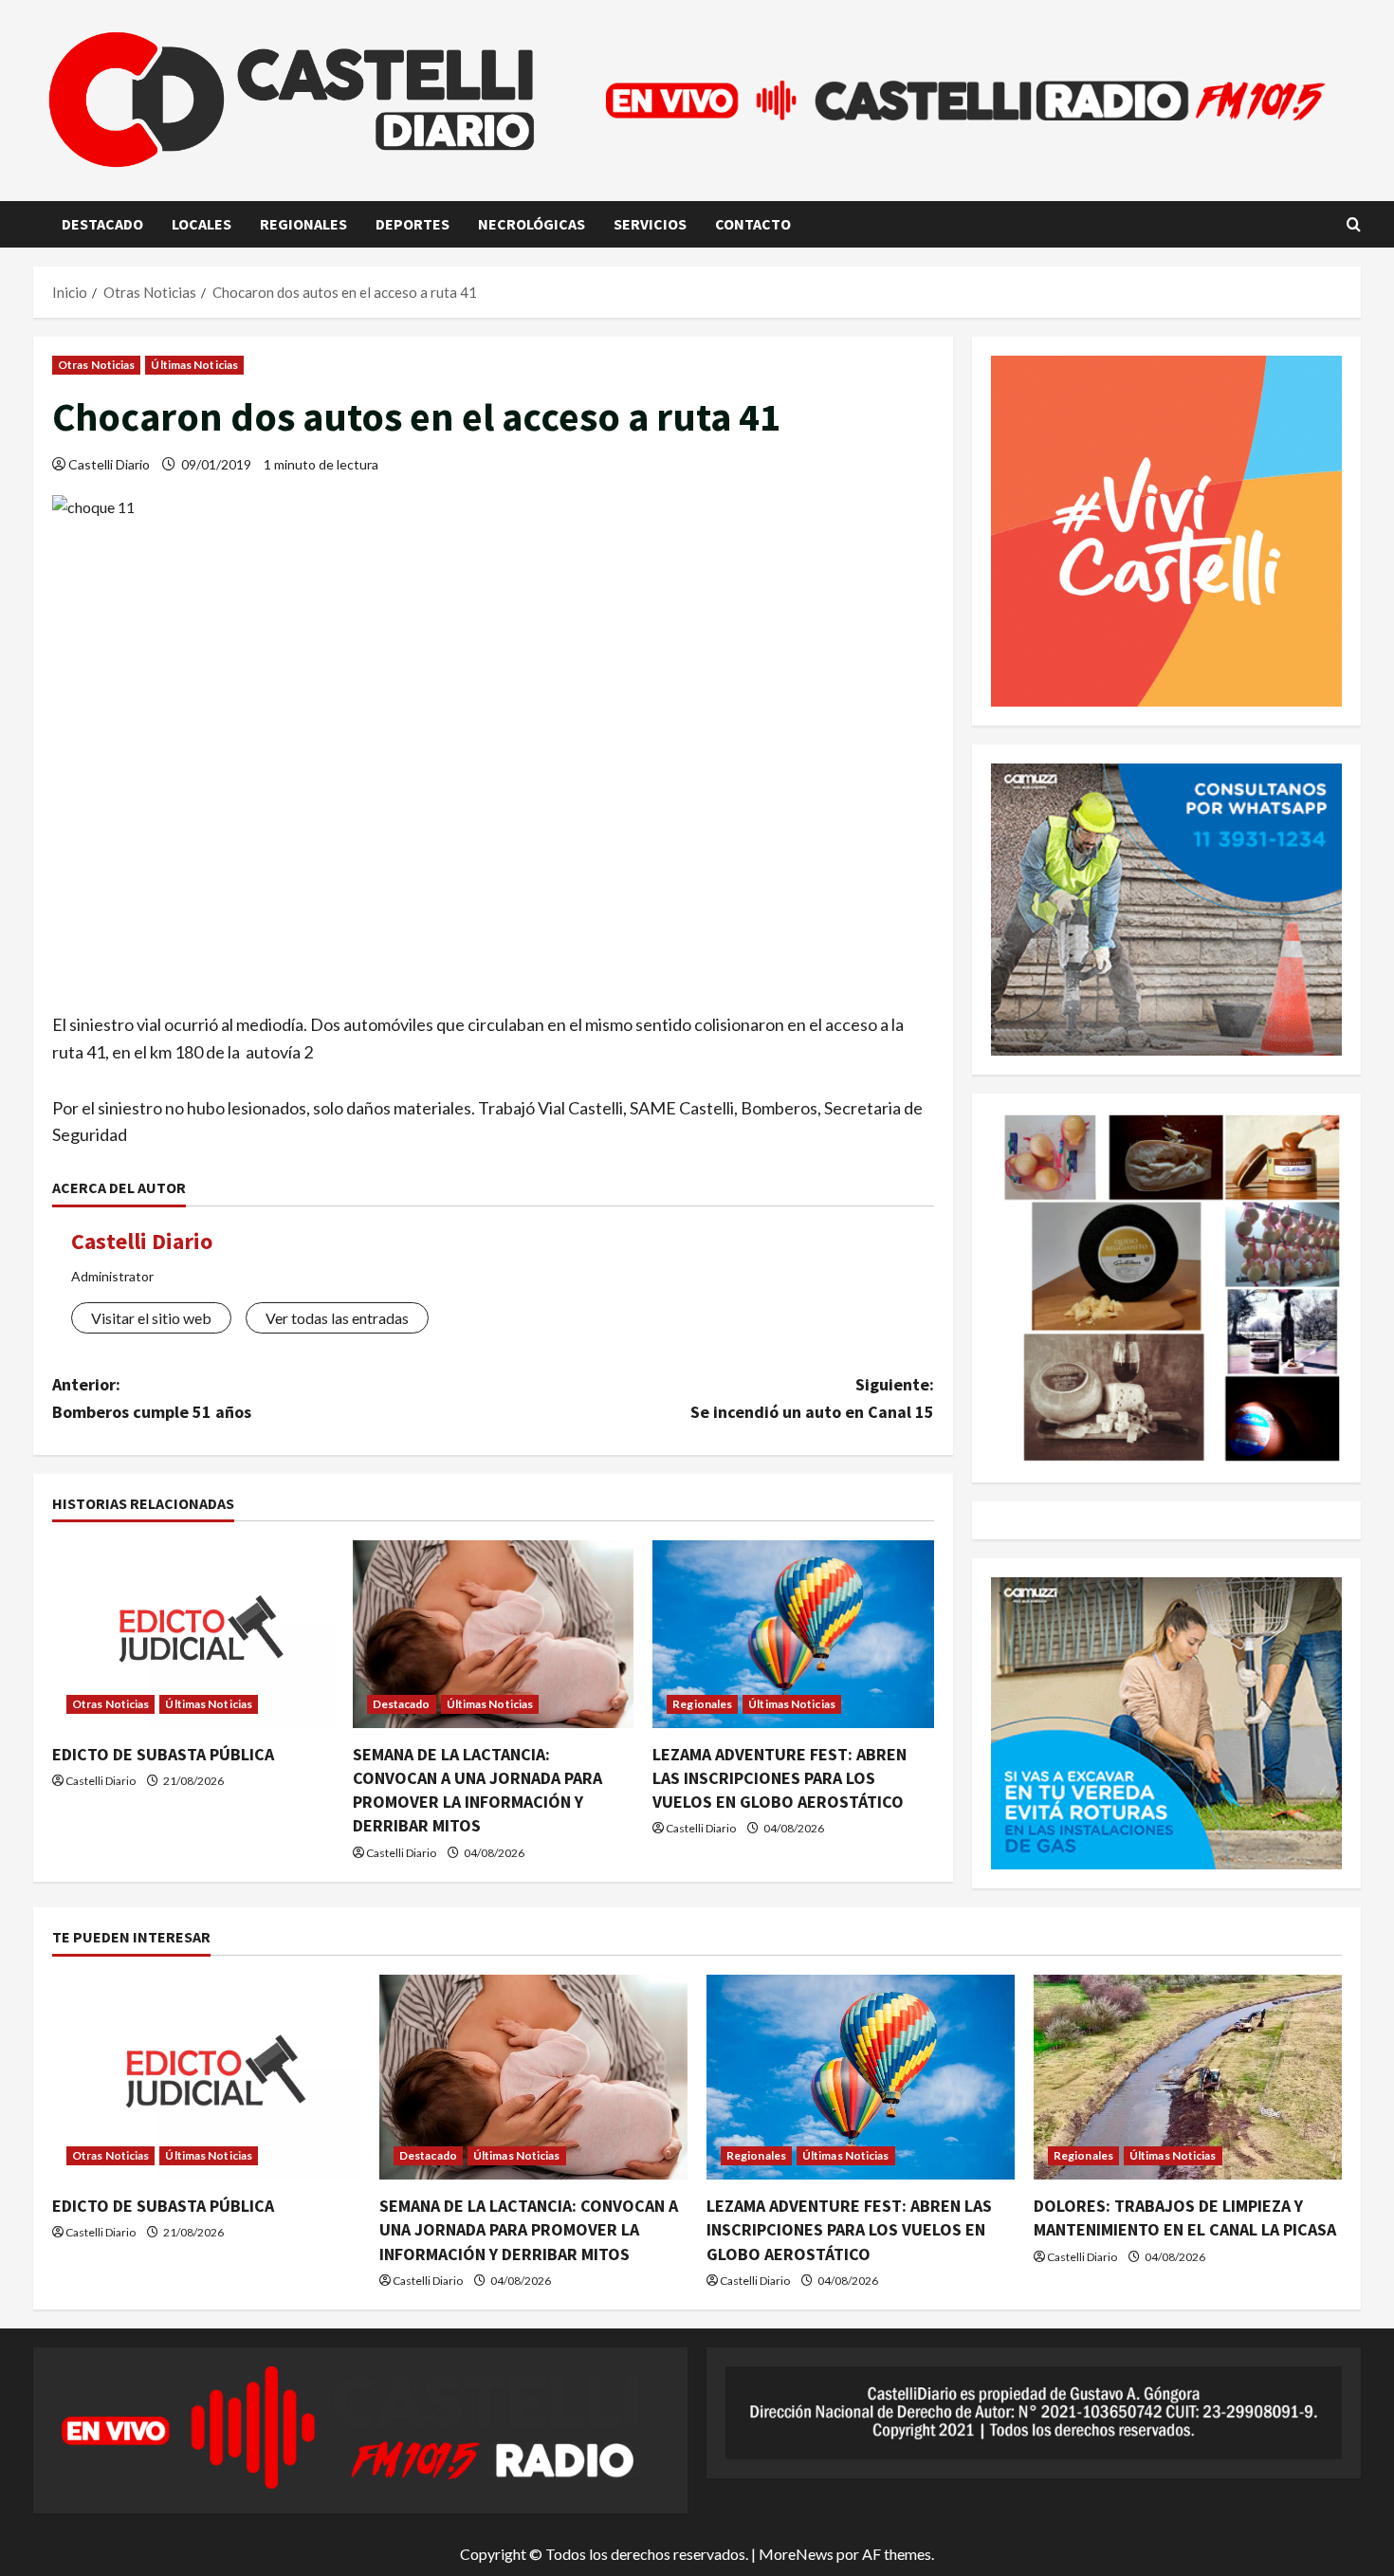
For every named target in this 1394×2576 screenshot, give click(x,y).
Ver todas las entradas (337, 1318)
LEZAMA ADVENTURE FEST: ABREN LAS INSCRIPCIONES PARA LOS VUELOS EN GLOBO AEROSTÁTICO (780, 1778)
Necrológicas (532, 224)
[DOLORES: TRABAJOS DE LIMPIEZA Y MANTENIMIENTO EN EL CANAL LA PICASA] (1188, 2078)
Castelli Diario (109, 464)
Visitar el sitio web (151, 1318)
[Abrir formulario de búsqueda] (1354, 224)
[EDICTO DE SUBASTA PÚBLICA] (193, 1634)
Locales (202, 224)
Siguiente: (812, 1398)
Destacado (102, 224)
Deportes (413, 224)
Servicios (650, 224)
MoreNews (796, 2554)
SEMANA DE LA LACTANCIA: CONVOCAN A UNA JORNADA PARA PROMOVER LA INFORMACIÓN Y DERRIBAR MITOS (529, 2229)
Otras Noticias (96, 365)
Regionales (303, 224)
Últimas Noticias (194, 365)
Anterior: (152, 1398)
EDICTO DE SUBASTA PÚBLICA (163, 1754)
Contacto (753, 224)
